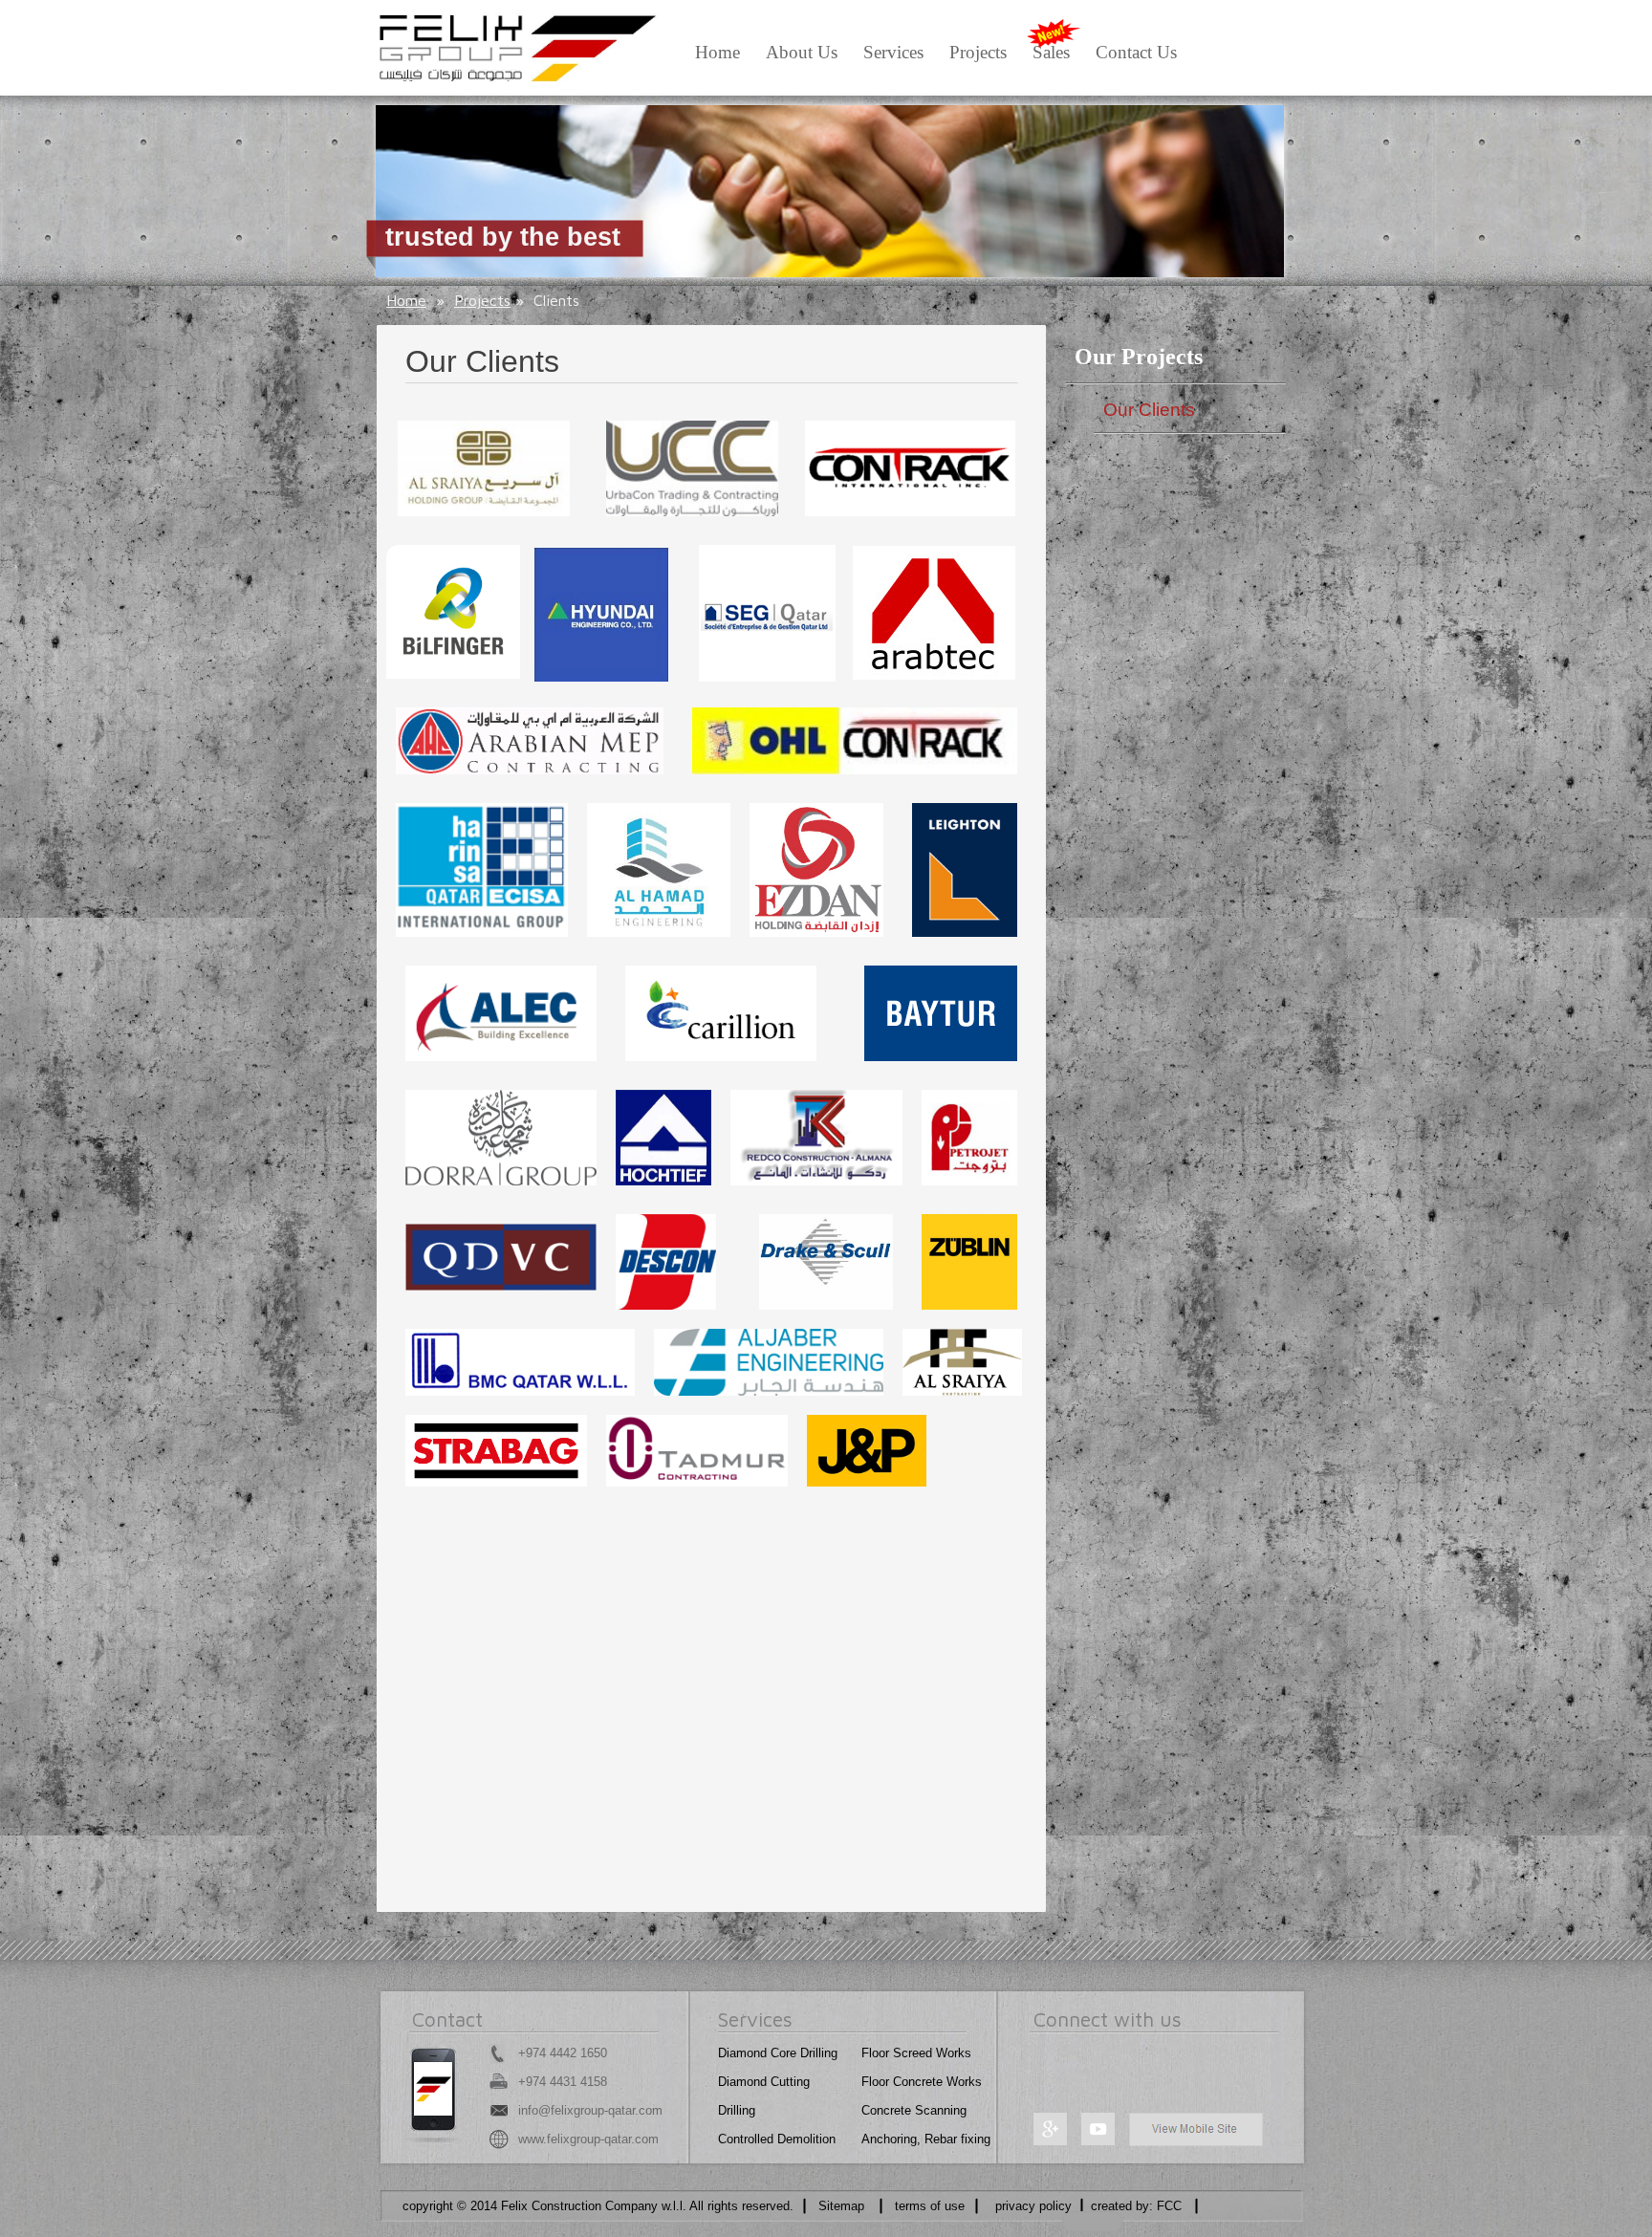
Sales (1051, 52)
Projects (978, 52)
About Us (802, 52)
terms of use (930, 2206)
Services (893, 52)
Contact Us (1136, 52)
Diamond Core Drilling (778, 2053)
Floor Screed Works (916, 2053)
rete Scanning (928, 2110)
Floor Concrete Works (922, 2082)
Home (717, 52)
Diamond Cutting (764, 2082)
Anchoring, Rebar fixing (926, 2139)
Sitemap (841, 2206)
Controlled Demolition (777, 2139)
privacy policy (1033, 2206)
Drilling (737, 2110)
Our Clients (1149, 410)
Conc (876, 2110)
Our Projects (1139, 357)
